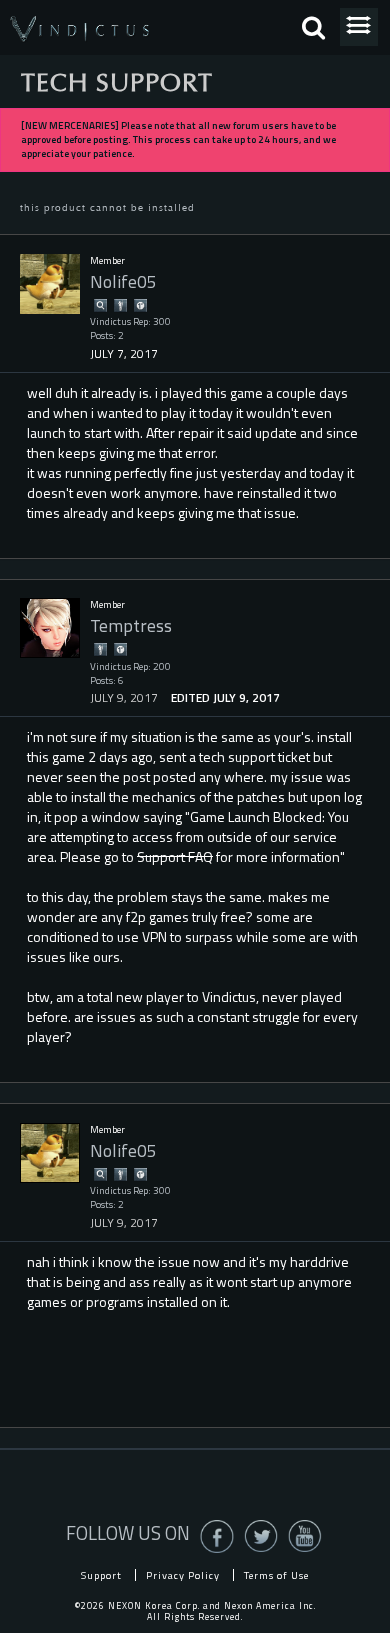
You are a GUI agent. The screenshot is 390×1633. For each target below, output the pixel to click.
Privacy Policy (183, 1575)
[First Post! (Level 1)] (140, 304)
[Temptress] (50, 628)
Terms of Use (276, 1575)
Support (101, 1575)
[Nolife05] (50, 284)
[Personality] (120, 304)
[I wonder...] (100, 304)
